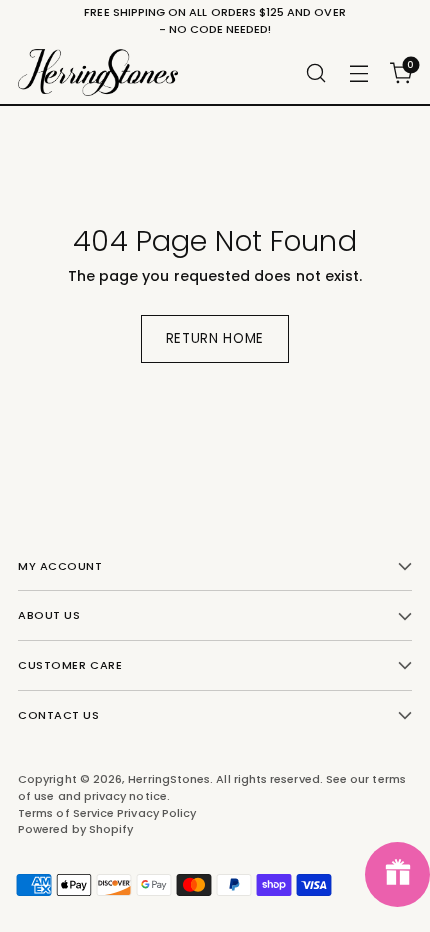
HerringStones (169, 779)
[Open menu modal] (358, 72)
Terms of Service (67, 813)
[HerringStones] (98, 72)
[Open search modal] (315, 72)
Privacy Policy (156, 813)
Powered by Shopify (75, 829)
